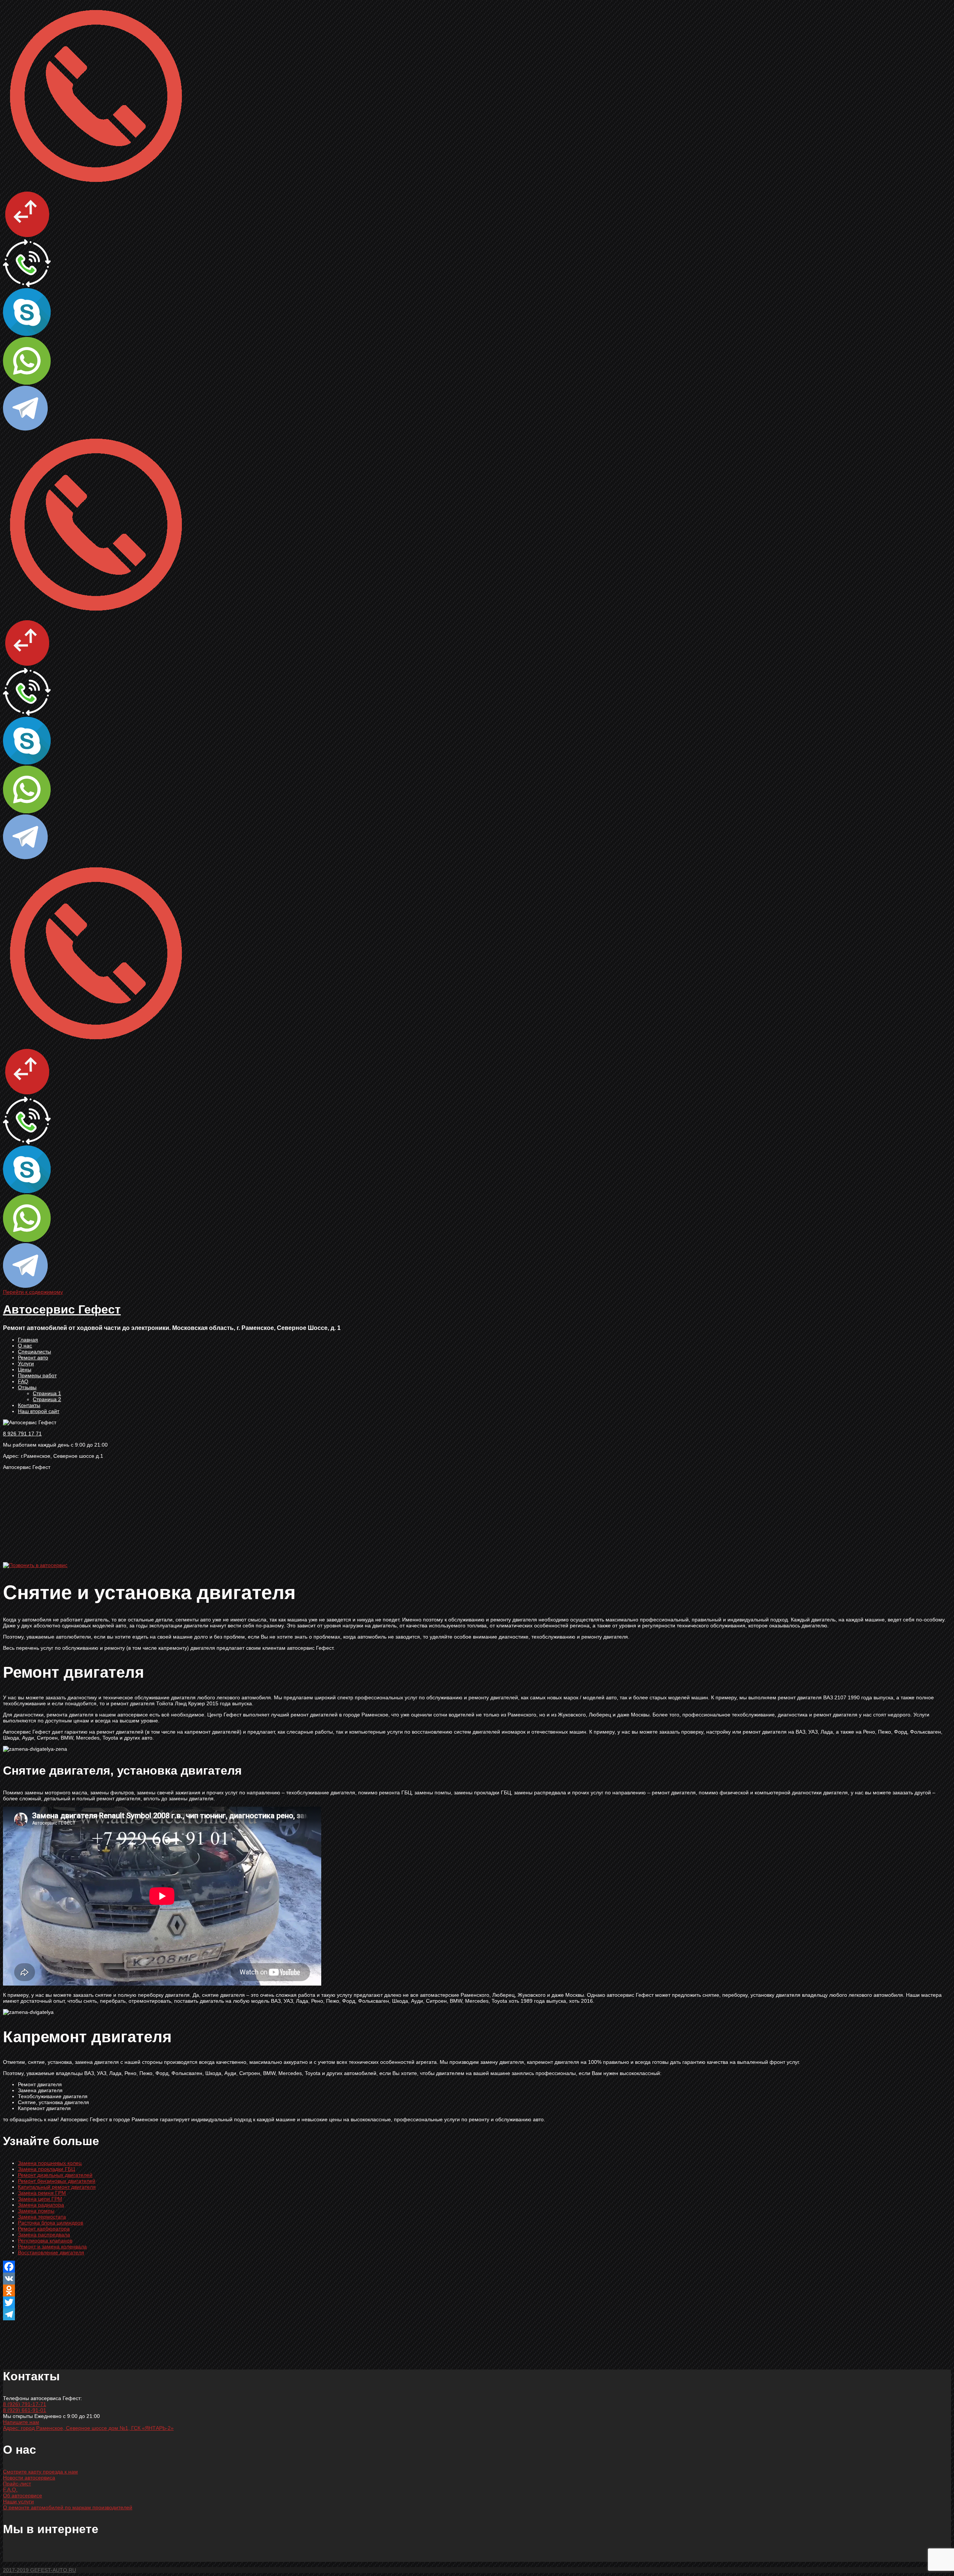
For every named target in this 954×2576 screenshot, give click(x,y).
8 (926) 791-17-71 (25, 2404)
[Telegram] (477, 2314)
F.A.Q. (10, 2490)
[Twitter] (477, 2302)
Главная (28, 1340)
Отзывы (27, 1387)
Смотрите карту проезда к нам (40, 2472)
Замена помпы (36, 2211)
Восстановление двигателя (51, 2252)
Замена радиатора (41, 2205)
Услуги (26, 1363)
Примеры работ (37, 1375)
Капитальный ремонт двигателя (57, 2187)
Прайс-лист (17, 2484)
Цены (25, 1369)
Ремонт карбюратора (44, 2229)
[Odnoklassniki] (477, 2290)
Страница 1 (47, 1393)
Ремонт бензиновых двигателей (57, 2181)
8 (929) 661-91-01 (25, 2410)
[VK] (477, 2279)
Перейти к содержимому (33, 1292)
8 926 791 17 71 (22, 1434)
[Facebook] (477, 2267)
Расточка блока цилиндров (50, 2223)
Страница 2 (47, 1399)
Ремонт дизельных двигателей (55, 2175)
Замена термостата (42, 2217)
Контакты (29, 1405)
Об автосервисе (23, 2495)
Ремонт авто (33, 1358)
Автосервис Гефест (62, 1309)
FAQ (23, 1381)
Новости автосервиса (29, 2478)
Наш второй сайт (39, 1411)
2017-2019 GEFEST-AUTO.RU (40, 2570)
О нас (25, 1346)
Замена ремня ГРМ (42, 2193)
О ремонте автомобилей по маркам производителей (68, 2507)
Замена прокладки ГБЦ (46, 2169)
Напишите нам (21, 2422)
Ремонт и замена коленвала (52, 2246)
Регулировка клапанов (45, 2241)
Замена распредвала (44, 2235)
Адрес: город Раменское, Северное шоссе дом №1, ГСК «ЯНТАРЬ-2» (88, 2428)
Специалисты (34, 1352)
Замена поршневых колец (50, 2163)
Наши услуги (18, 2501)
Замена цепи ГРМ (40, 2199)
